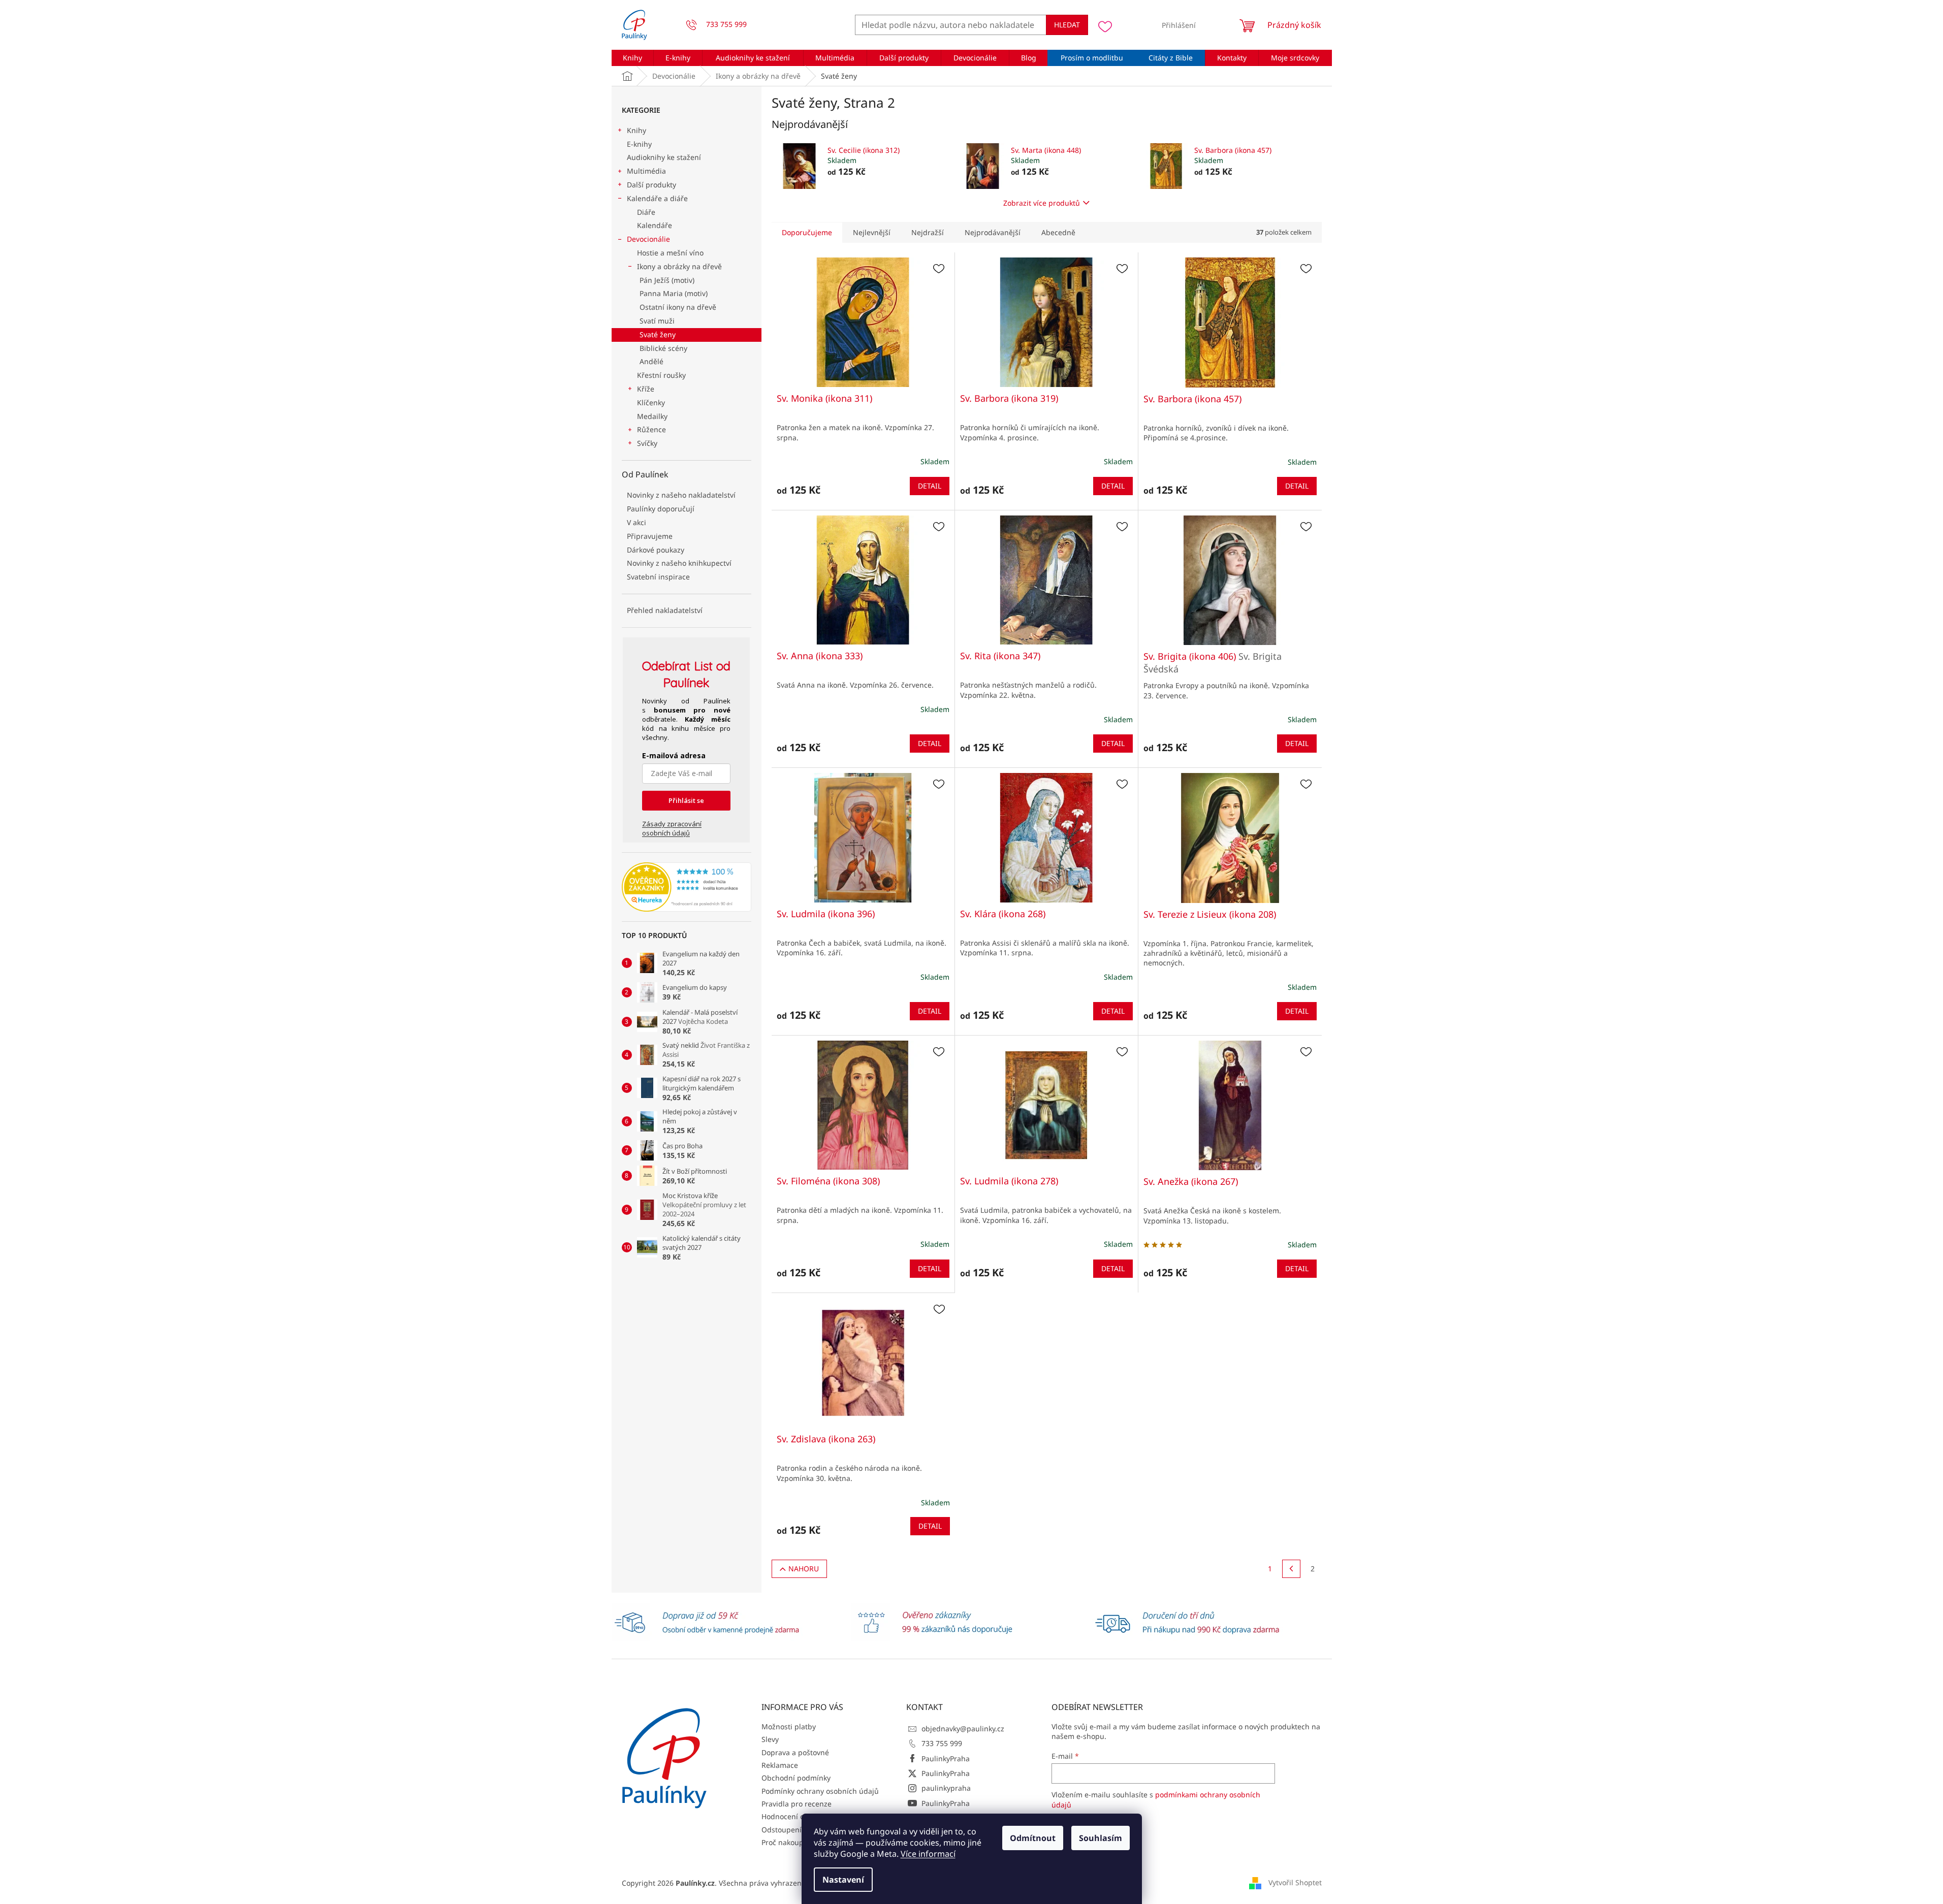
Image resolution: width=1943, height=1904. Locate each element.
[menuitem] (633, 58)
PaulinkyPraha (946, 1758)
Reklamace (780, 1765)
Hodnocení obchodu (796, 1816)
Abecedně (1058, 232)
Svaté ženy (658, 334)
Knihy (636, 130)
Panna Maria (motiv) (674, 293)
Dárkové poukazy (656, 550)
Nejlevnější (872, 232)
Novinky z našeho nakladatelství (681, 495)
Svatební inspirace (658, 577)
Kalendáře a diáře (657, 198)
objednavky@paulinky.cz (963, 1729)
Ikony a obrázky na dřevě (679, 266)
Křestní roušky (661, 375)
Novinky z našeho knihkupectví (679, 563)
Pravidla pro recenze (797, 1804)
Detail (930, 486)
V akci (636, 522)
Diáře (646, 212)
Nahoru (804, 1569)
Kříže (646, 389)
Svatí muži (657, 321)
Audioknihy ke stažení (664, 157)
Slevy (770, 1739)
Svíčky (647, 443)
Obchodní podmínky (796, 1778)
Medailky (652, 416)
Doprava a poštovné (795, 1752)
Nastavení (843, 1880)
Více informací (928, 1854)
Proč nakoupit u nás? (797, 1842)
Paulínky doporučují (661, 509)
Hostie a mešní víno (670, 253)
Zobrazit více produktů (1042, 203)
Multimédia (646, 171)
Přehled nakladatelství (665, 610)
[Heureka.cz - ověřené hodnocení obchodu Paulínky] (687, 887)
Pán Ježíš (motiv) (667, 280)
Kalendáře (655, 225)
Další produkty (651, 185)
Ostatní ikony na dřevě (678, 307)
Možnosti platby (789, 1726)
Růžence (651, 429)
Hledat (1067, 25)
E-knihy (639, 144)
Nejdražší (928, 232)
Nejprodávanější (993, 232)
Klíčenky (651, 402)
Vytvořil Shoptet (1295, 1882)
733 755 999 (942, 1743)
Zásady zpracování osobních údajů (672, 828)
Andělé (651, 361)
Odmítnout (1033, 1838)
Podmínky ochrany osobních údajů (820, 1791)
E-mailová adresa (674, 755)
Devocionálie (648, 239)
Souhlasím (1101, 1838)
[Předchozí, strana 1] (1291, 1569)
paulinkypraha (946, 1788)
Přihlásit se (686, 800)
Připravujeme (650, 536)
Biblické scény (663, 348)
